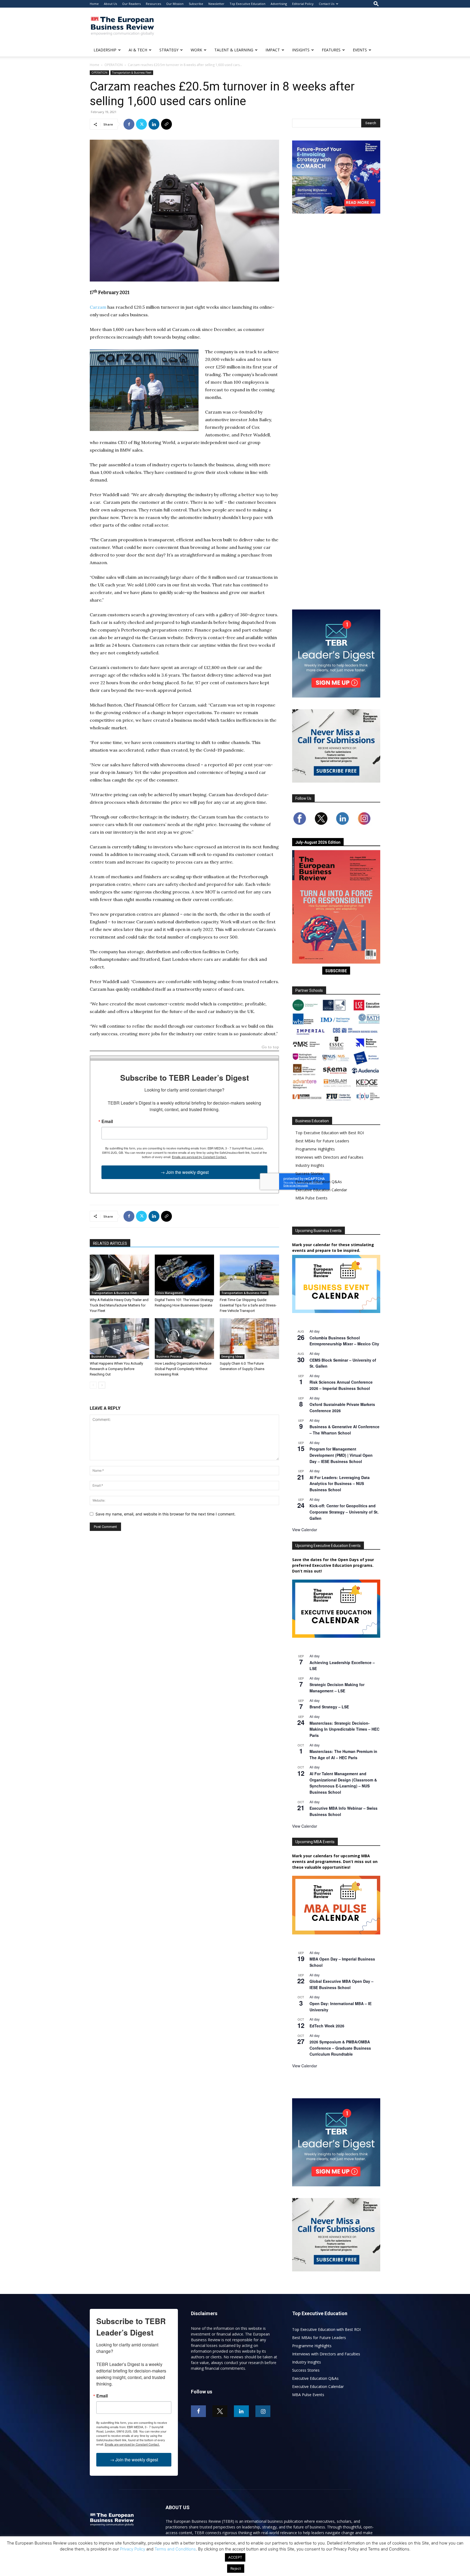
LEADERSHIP (105, 50)
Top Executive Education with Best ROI (330, 1133)
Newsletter (216, 4)
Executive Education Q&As (319, 1182)
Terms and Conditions (175, 2549)
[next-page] (102, 1385)
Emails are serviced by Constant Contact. (199, 1157)
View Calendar (305, 1530)
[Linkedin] (154, 124)
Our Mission (175, 4)
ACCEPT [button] (235, 2557)
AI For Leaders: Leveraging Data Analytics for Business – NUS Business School (340, 1484)
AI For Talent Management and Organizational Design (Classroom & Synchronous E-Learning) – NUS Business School (343, 1783)
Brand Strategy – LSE (329, 1707)
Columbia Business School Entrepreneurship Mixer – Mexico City (344, 1341)
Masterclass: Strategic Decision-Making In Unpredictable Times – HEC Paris (344, 1729)
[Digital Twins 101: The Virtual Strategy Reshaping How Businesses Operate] (184, 1275)
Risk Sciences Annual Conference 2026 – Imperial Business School (341, 1385)
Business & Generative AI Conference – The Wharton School (344, 1430)
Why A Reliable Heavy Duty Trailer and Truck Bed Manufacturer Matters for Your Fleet (119, 1305)
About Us (110, 4)
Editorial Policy (303, 4)
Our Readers (131, 4)
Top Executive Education (248, 4)
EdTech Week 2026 (327, 2026)
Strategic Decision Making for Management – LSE (337, 1688)
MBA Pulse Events (311, 1198)
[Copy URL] (166, 124)
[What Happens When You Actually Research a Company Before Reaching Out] (119, 1339)
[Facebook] (129, 124)
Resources (153, 4)
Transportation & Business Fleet (132, 73)
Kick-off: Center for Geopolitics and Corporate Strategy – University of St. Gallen (344, 1512)
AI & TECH (138, 50)
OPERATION (114, 65)
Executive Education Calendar (321, 1190)
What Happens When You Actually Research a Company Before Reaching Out (116, 1369)
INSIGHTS (301, 50)
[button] (376, 4)
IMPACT (273, 50)
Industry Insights (310, 1165)
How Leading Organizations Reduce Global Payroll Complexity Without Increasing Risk (183, 1369)
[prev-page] (93, 1385)
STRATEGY (169, 50)
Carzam (98, 307)
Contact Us (327, 4)
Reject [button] (236, 2568)
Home (94, 4)
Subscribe (196, 4)
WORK (196, 50)
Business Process (104, 1356)
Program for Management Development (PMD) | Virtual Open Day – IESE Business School (341, 1455)
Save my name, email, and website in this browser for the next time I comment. (166, 1514)
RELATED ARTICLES (110, 1243)
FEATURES (331, 50)
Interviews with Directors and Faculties (329, 1157)
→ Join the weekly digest (185, 1172)
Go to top (270, 1047)
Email (107, 1121)
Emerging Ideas (232, 1356)
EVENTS (360, 50)
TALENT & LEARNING (234, 50)
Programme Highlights (315, 1149)
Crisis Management (170, 1293)
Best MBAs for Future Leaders (322, 1141)
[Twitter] (141, 124)
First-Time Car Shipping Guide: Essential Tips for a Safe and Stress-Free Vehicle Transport (248, 1305)
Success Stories (309, 1173)
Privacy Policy (133, 2549)
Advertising (279, 4)
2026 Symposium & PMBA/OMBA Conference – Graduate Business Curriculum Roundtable (340, 2048)
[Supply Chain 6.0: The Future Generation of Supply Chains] (249, 1339)
